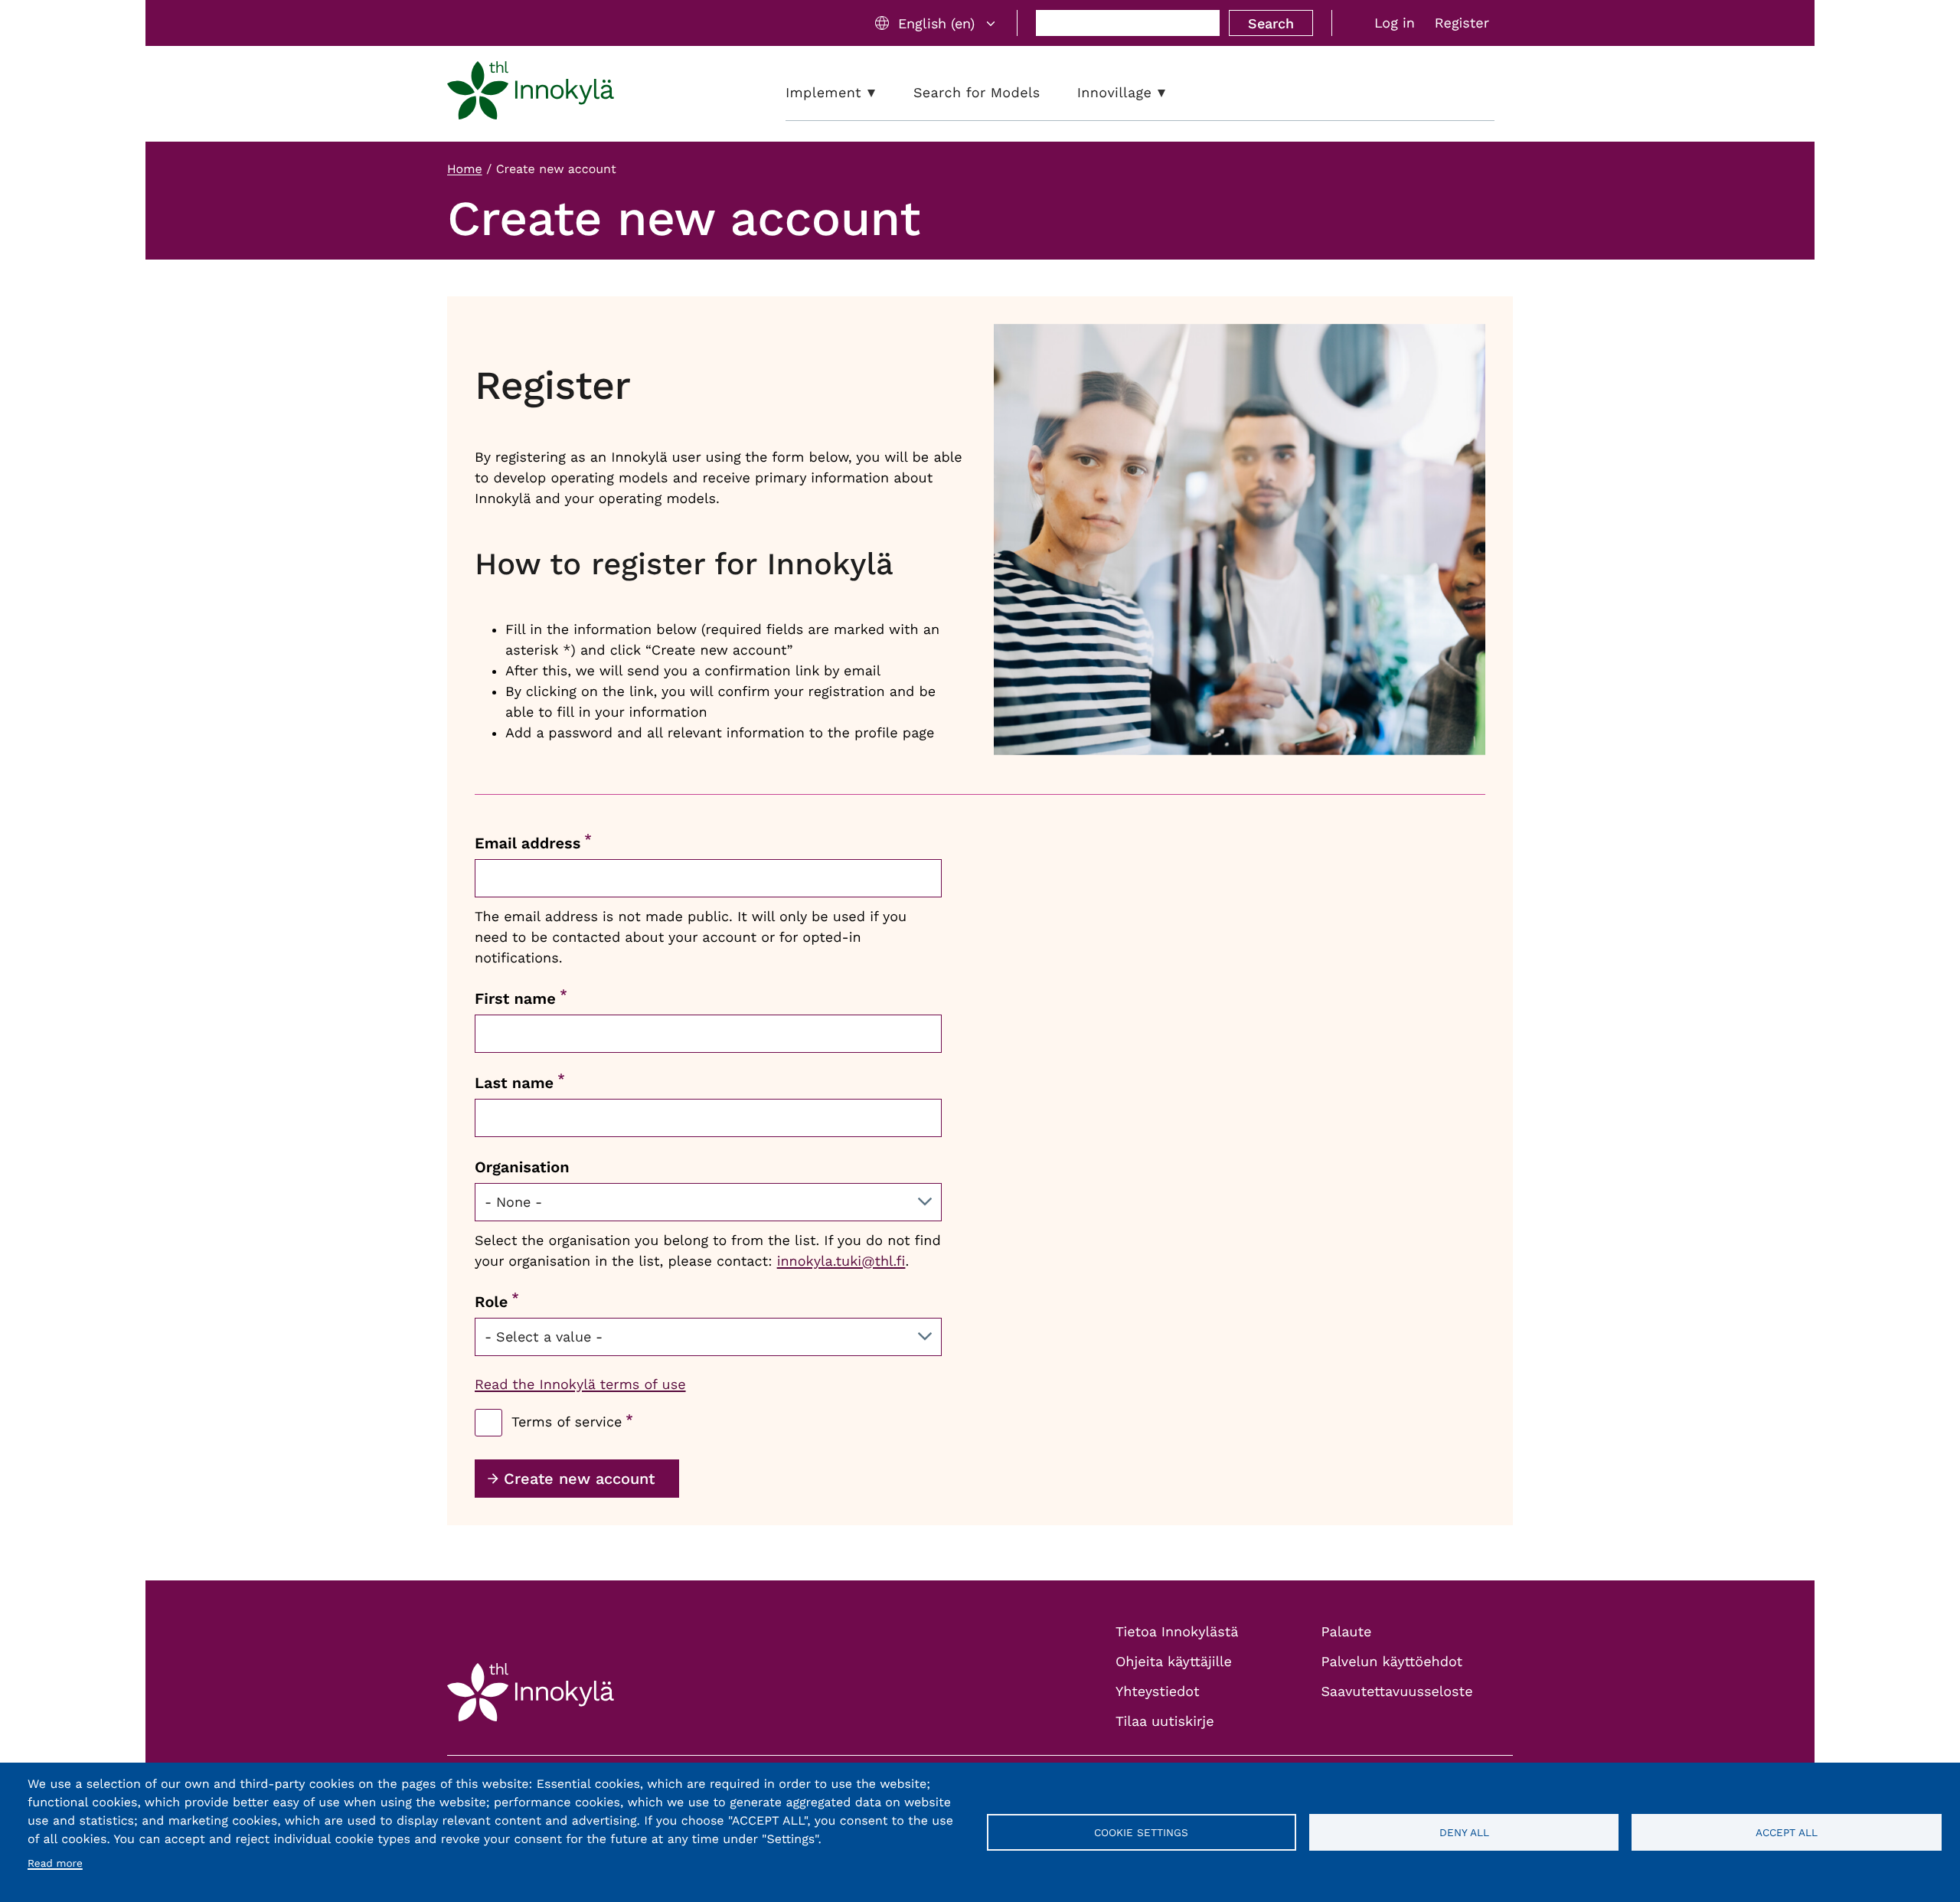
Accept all (1787, 1832)
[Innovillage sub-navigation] (1173, 93)
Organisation (522, 1167)
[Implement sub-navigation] (883, 93)
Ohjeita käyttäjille (1174, 1662)
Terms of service (567, 1422)
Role (491, 1302)
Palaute (1347, 1632)
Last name (514, 1083)
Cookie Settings (1141, 1832)
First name (515, 998)
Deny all (1464, 1832)
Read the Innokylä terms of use (580, 1385)
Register (1462, 23)
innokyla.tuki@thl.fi (841, 1261)
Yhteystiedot (1158, 1692)
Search (1271, 23)
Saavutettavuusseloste (1397, 1692)
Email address (528, 843)
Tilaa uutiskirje (1165, 1722)
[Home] (531, 93)
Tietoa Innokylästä (1177, 1632)
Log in (1395, 23)
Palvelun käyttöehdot (1392, 1662)
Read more (55, 1864)
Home (465, 169)
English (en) (936, 23)
